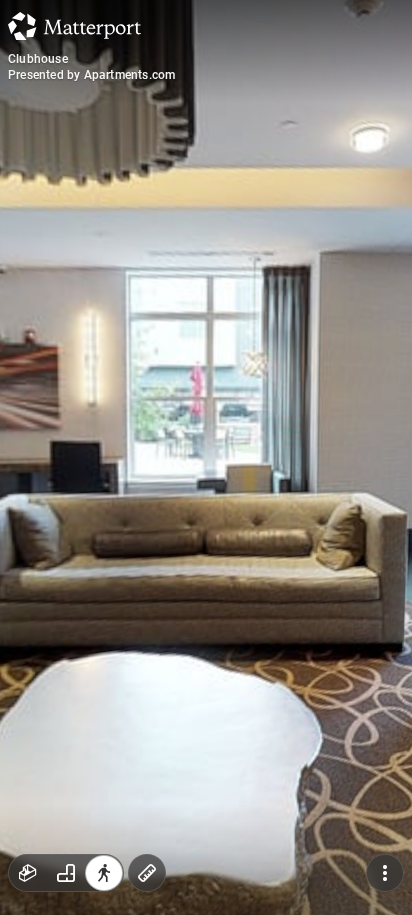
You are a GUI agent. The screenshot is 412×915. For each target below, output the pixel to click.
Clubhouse (38, 59)
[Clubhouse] (206, 457)
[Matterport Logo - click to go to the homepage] (74, 26)
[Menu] (385, 873)
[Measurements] (147, 873)
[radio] (28, 873)
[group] (66, 873)
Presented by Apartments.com (91, 75)
